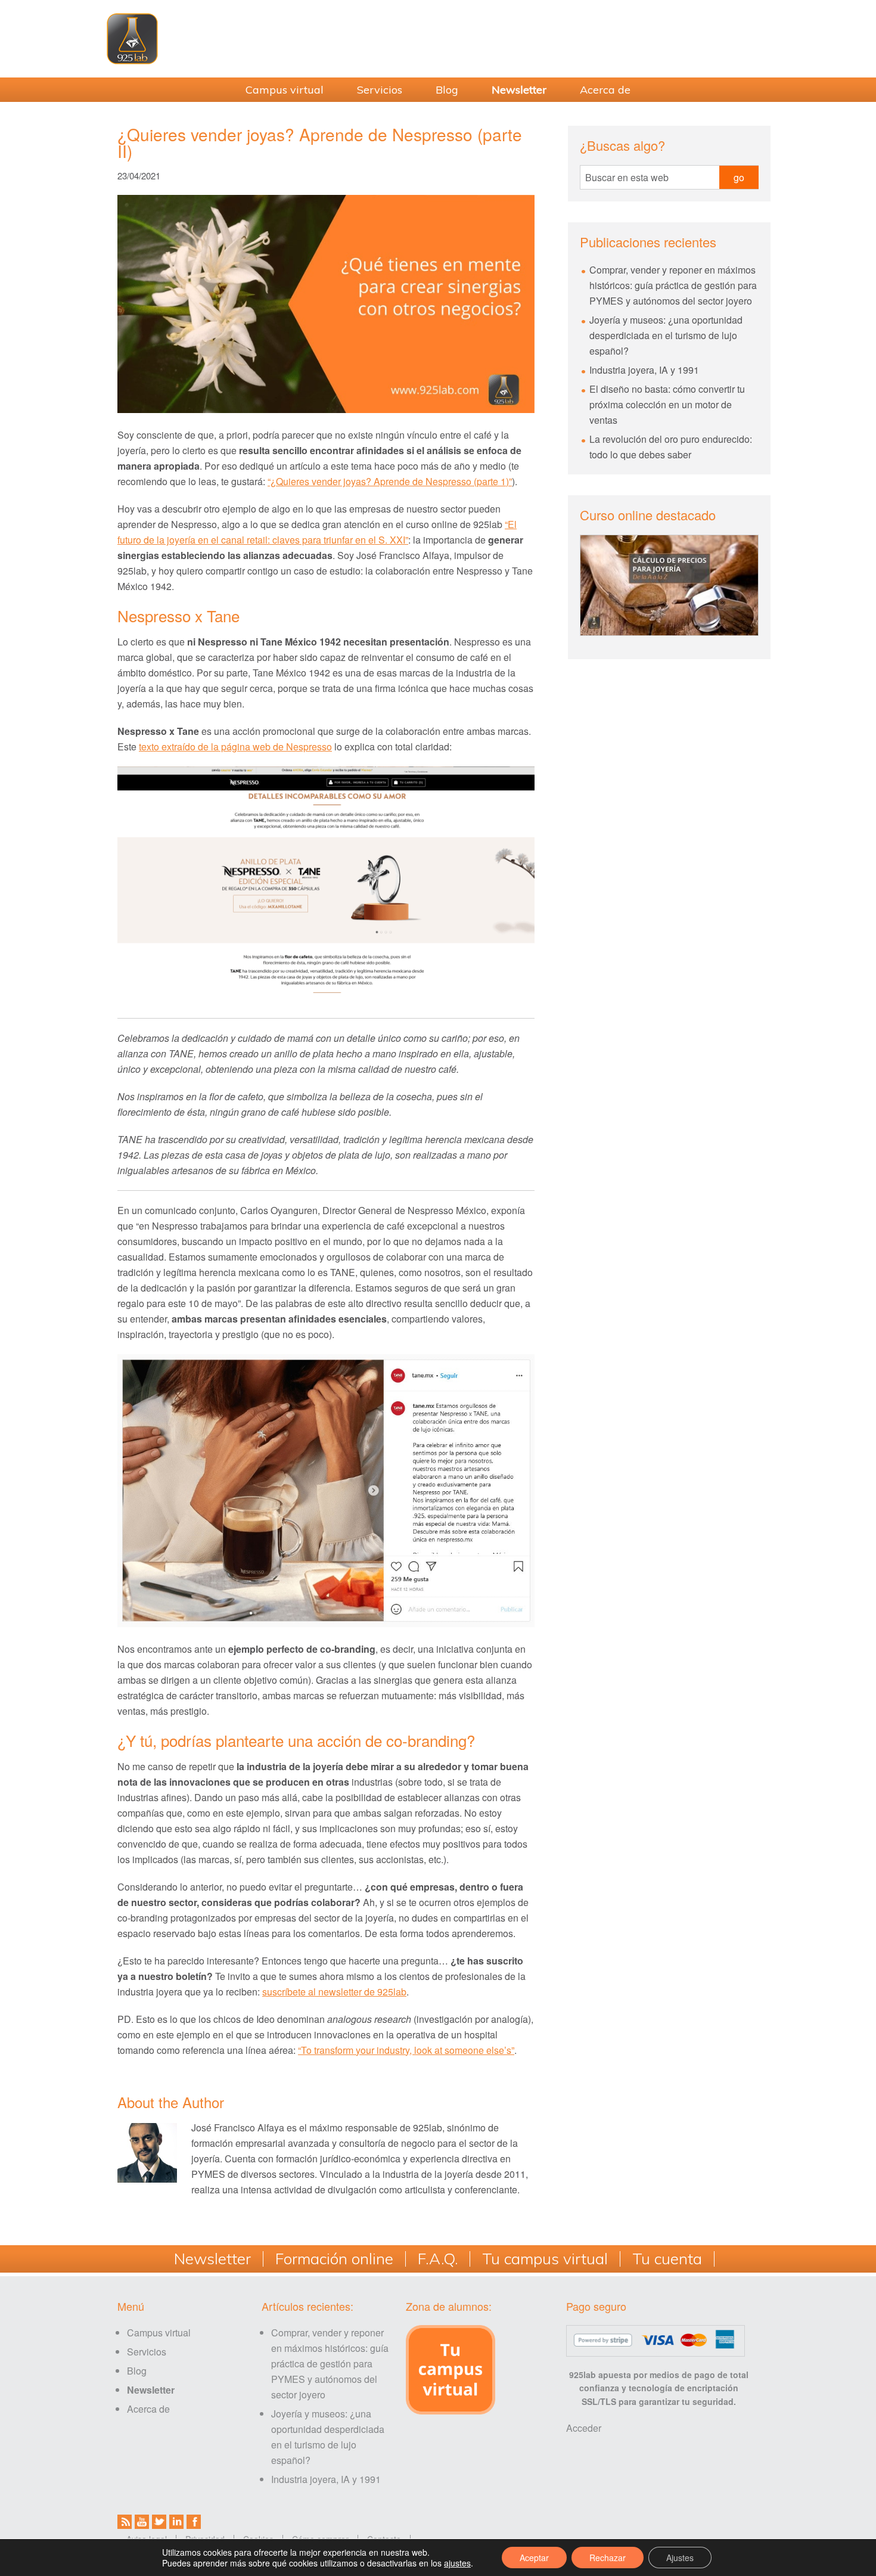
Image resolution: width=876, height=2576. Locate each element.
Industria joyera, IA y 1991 (644, 370)
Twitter (159, 2522)
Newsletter (212, 2259)
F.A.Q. (438, 2259)
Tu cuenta (667, 2259)
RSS (125, 2522)
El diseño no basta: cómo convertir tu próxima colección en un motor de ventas (667, 404)
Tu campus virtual (545, 2259)
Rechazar (608, 2558)
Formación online (334, 2259)
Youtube (142, 2522)
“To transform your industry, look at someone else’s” (406, 2050)
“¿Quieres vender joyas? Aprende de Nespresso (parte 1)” (390, 481)
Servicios (147, 2352)
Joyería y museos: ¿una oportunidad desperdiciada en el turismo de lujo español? (666, 335)
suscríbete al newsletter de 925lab (334, 1992)
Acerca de (148, 2409)
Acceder (584, 2428)
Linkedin (176, 2522)
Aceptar (534, 2558)
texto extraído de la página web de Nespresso (235, 747)
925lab (438, 39)
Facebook (194, 2522)
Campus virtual (159, 2333)
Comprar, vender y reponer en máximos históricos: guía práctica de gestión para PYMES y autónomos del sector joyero (673, 285)
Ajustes (680, 2558)
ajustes (457, 2563)
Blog (137, 2371)
